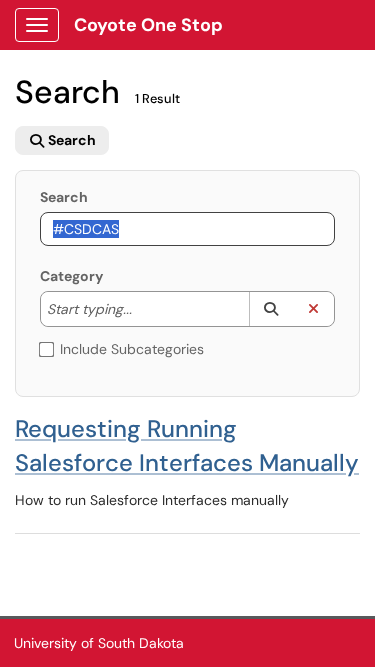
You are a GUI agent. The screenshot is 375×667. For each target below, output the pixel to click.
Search (64, 197)
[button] (270, 309)
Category (71, 276)
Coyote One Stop (148, 25)
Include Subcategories (132, 349)
